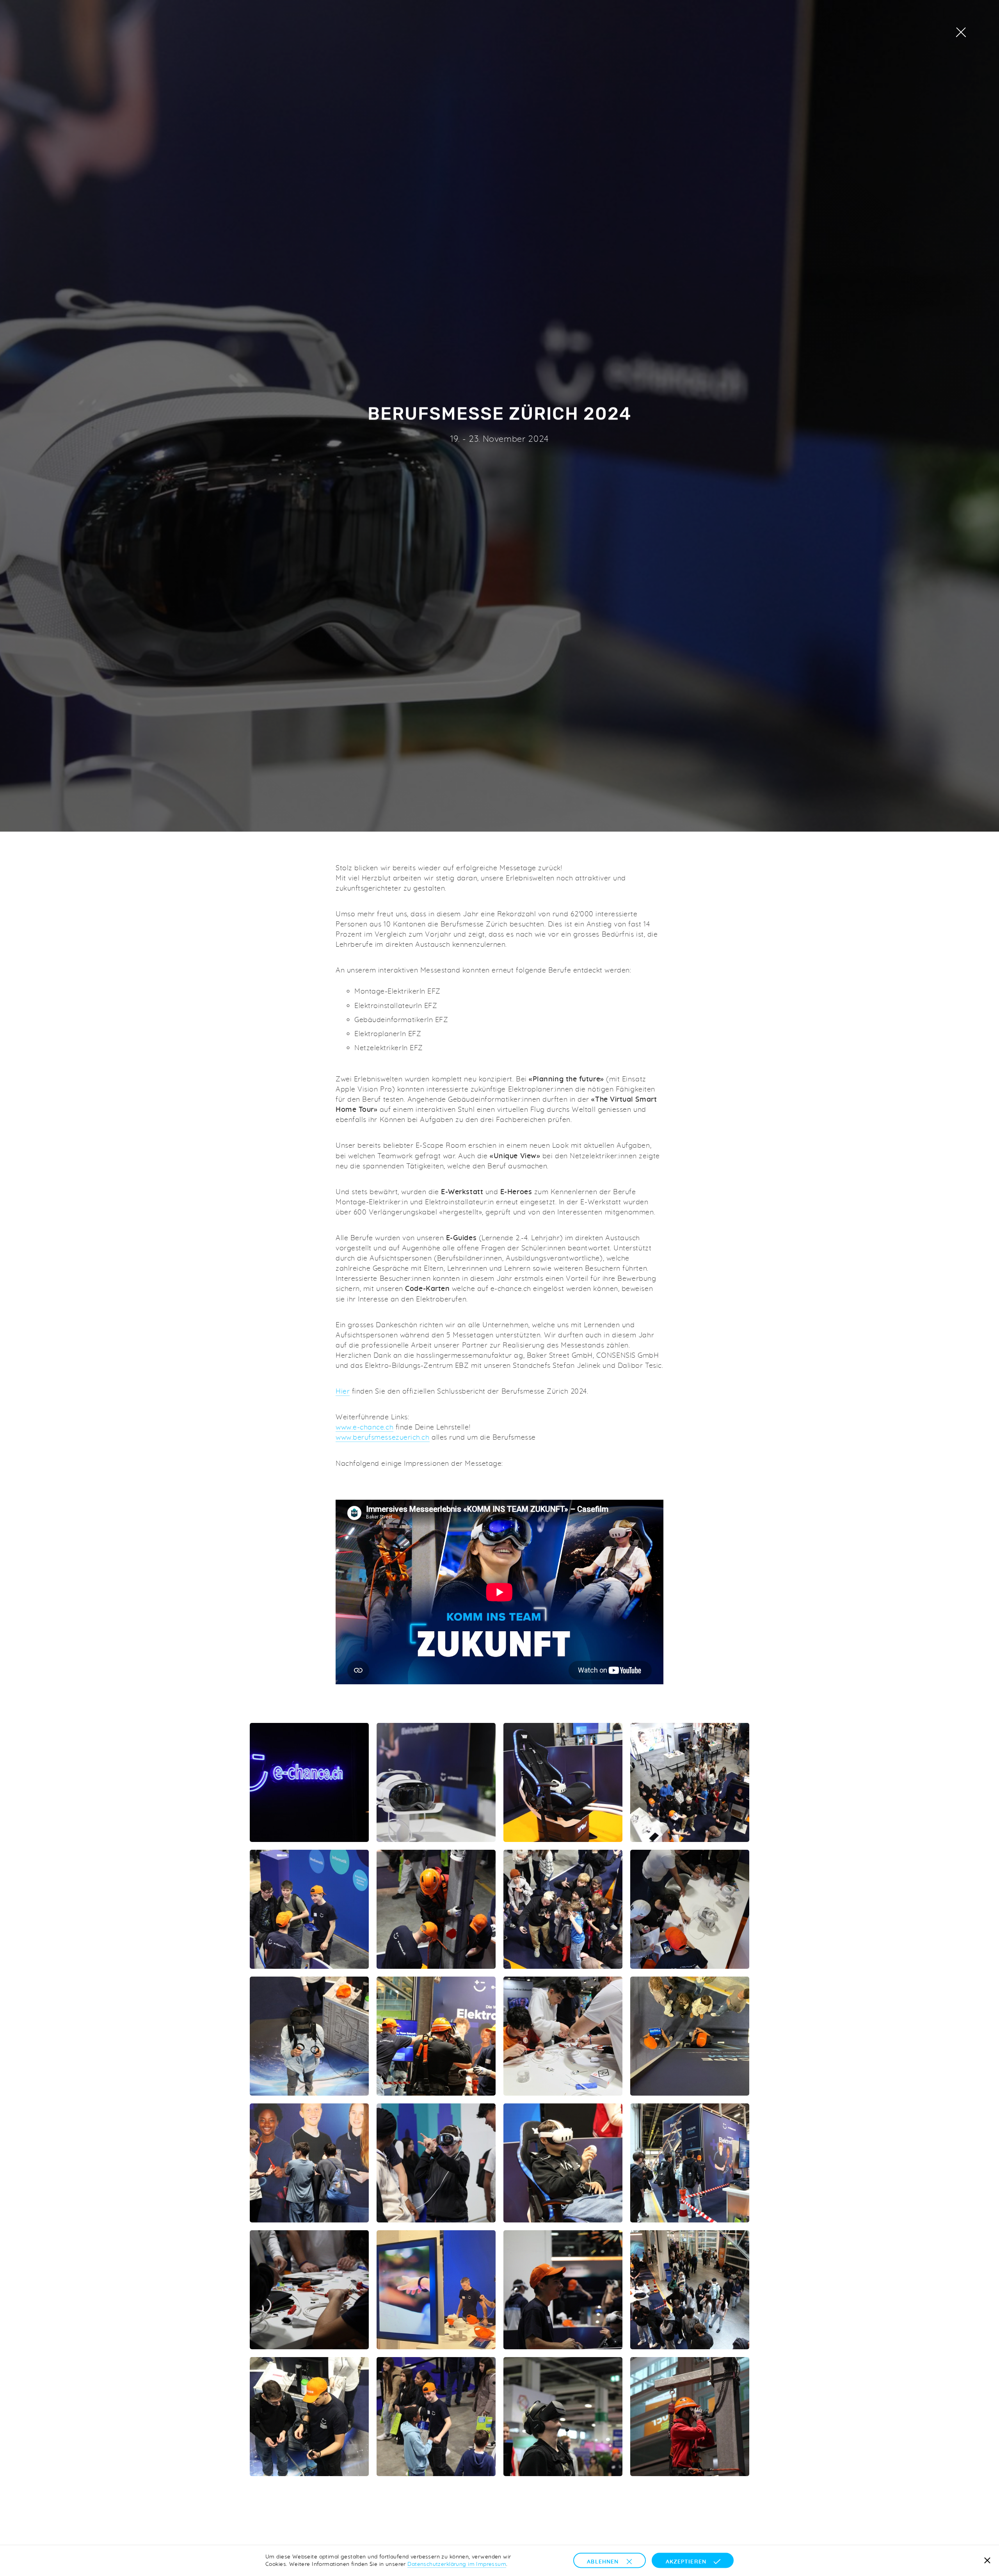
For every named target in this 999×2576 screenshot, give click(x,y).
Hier (343, 1391)
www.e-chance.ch (364, 1427)
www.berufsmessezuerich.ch (383, 1437)
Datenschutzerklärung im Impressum (457, 2564)
